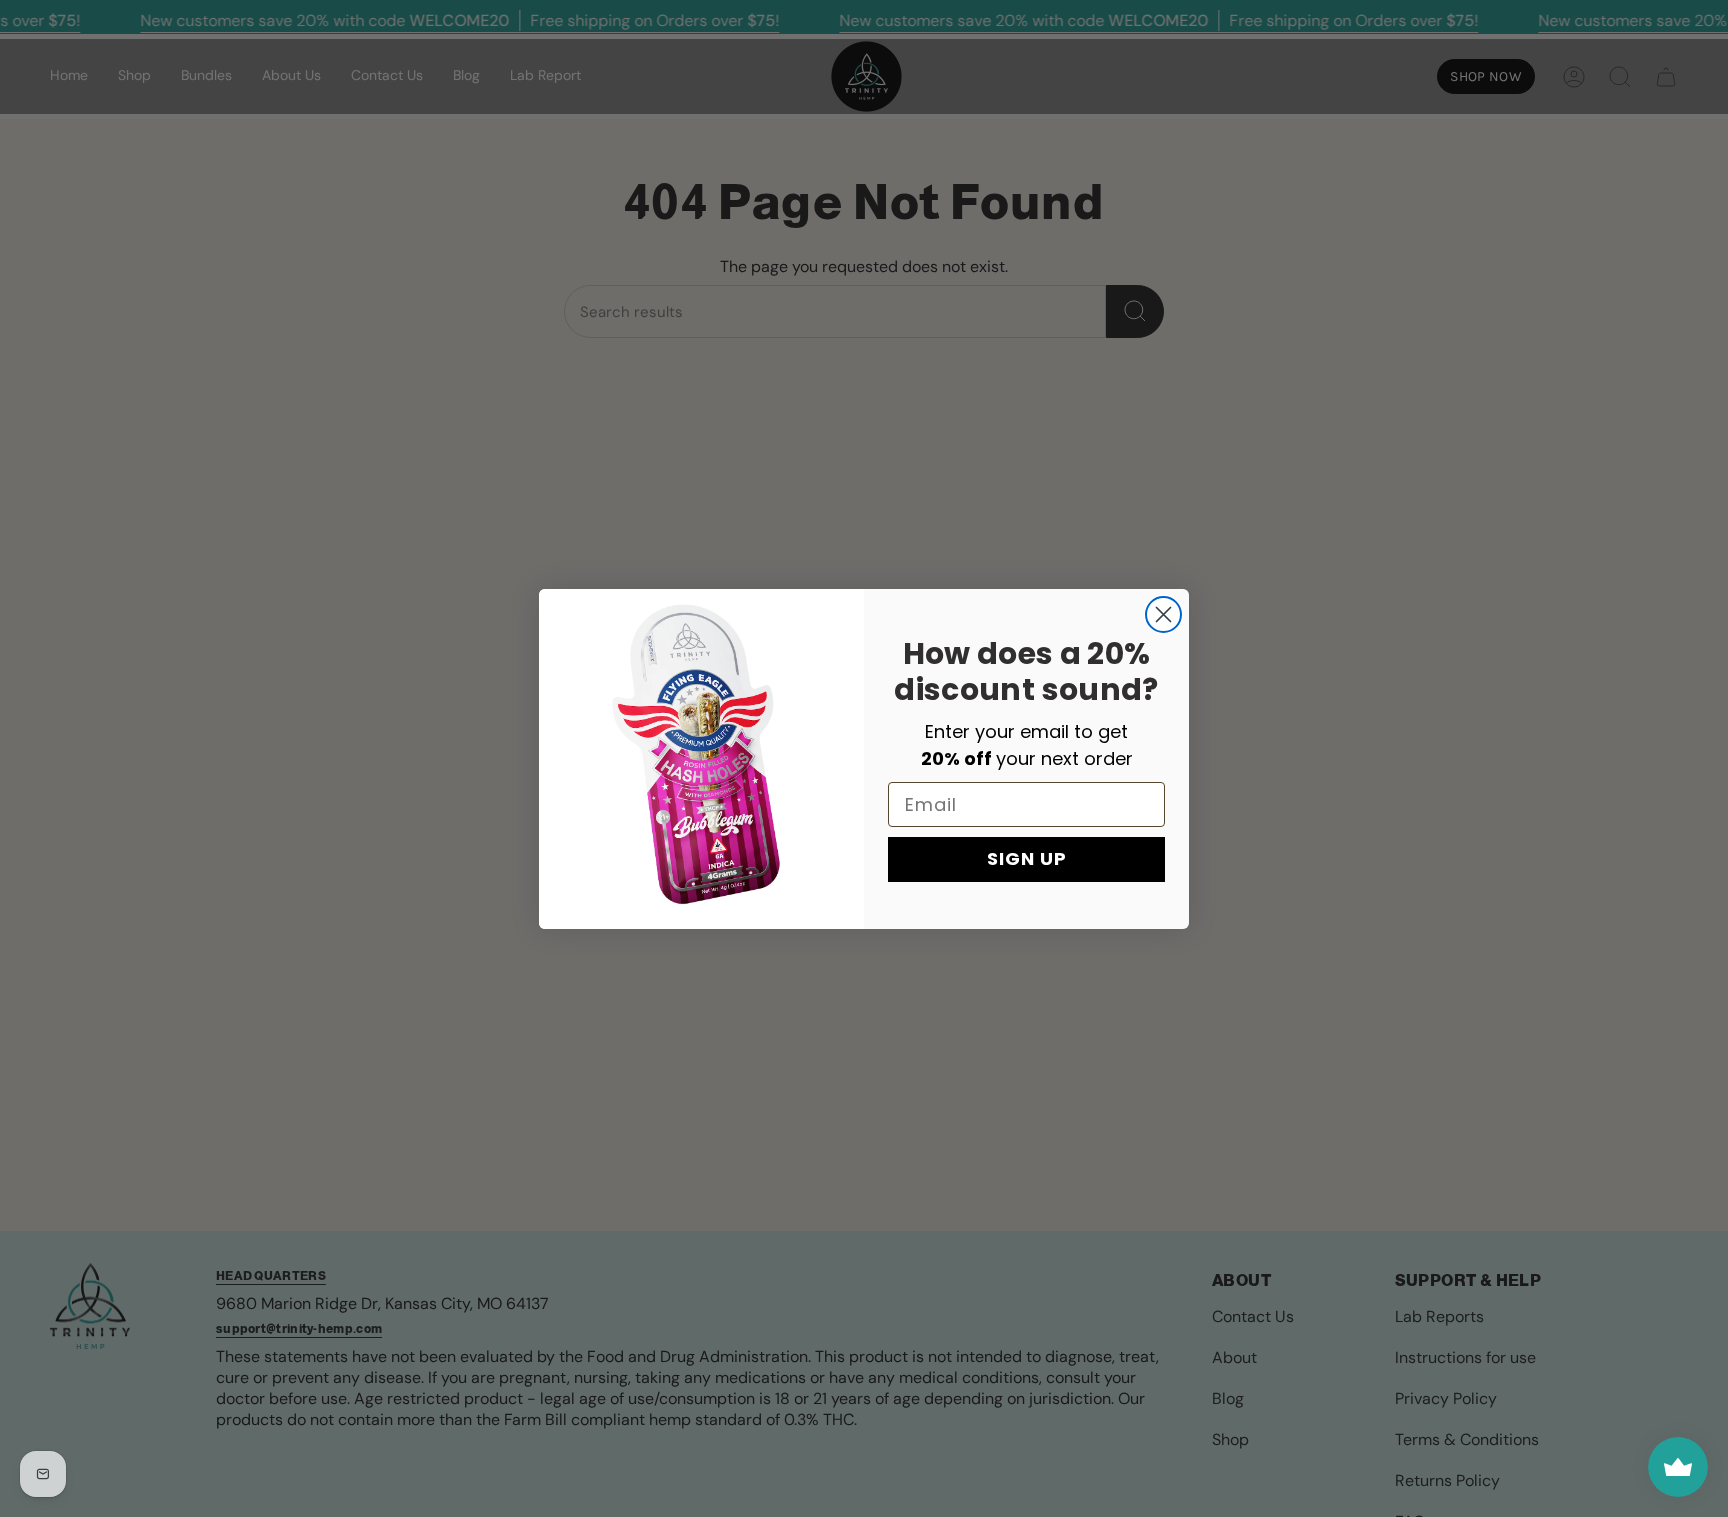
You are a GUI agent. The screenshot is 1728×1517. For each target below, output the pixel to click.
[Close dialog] (1163, 614)
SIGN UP (1027, 858)
